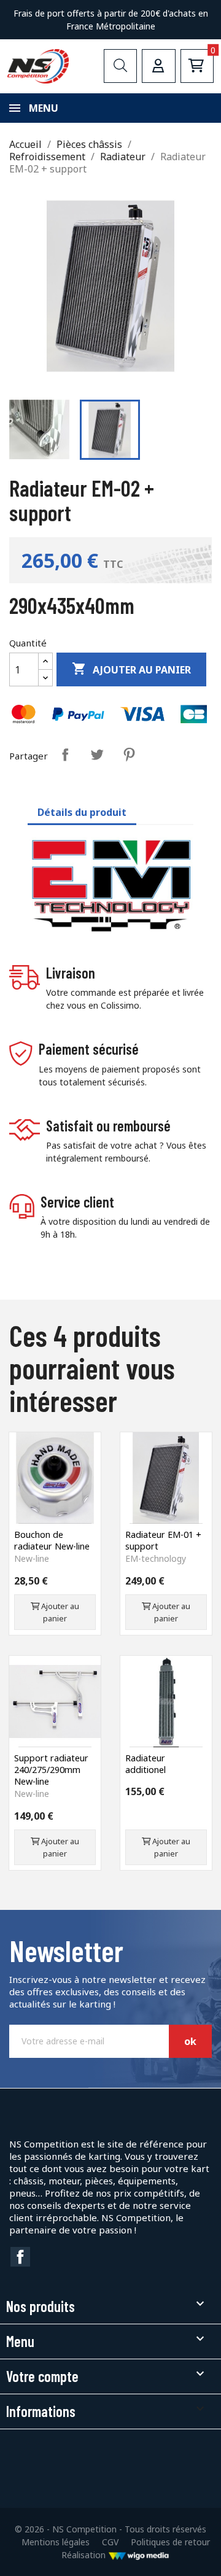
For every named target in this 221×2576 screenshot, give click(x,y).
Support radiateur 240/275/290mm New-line (51, 1770)
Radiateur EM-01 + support (163, 1540)
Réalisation (85, 2555)
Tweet (97, 755)
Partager (65, 755)
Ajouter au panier (131, 669)
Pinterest (129, 755)
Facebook (20, 2257)
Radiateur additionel (145, 1764)
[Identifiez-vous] (158, 66)
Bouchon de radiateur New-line (52, 1540)
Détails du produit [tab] (82, 812)
